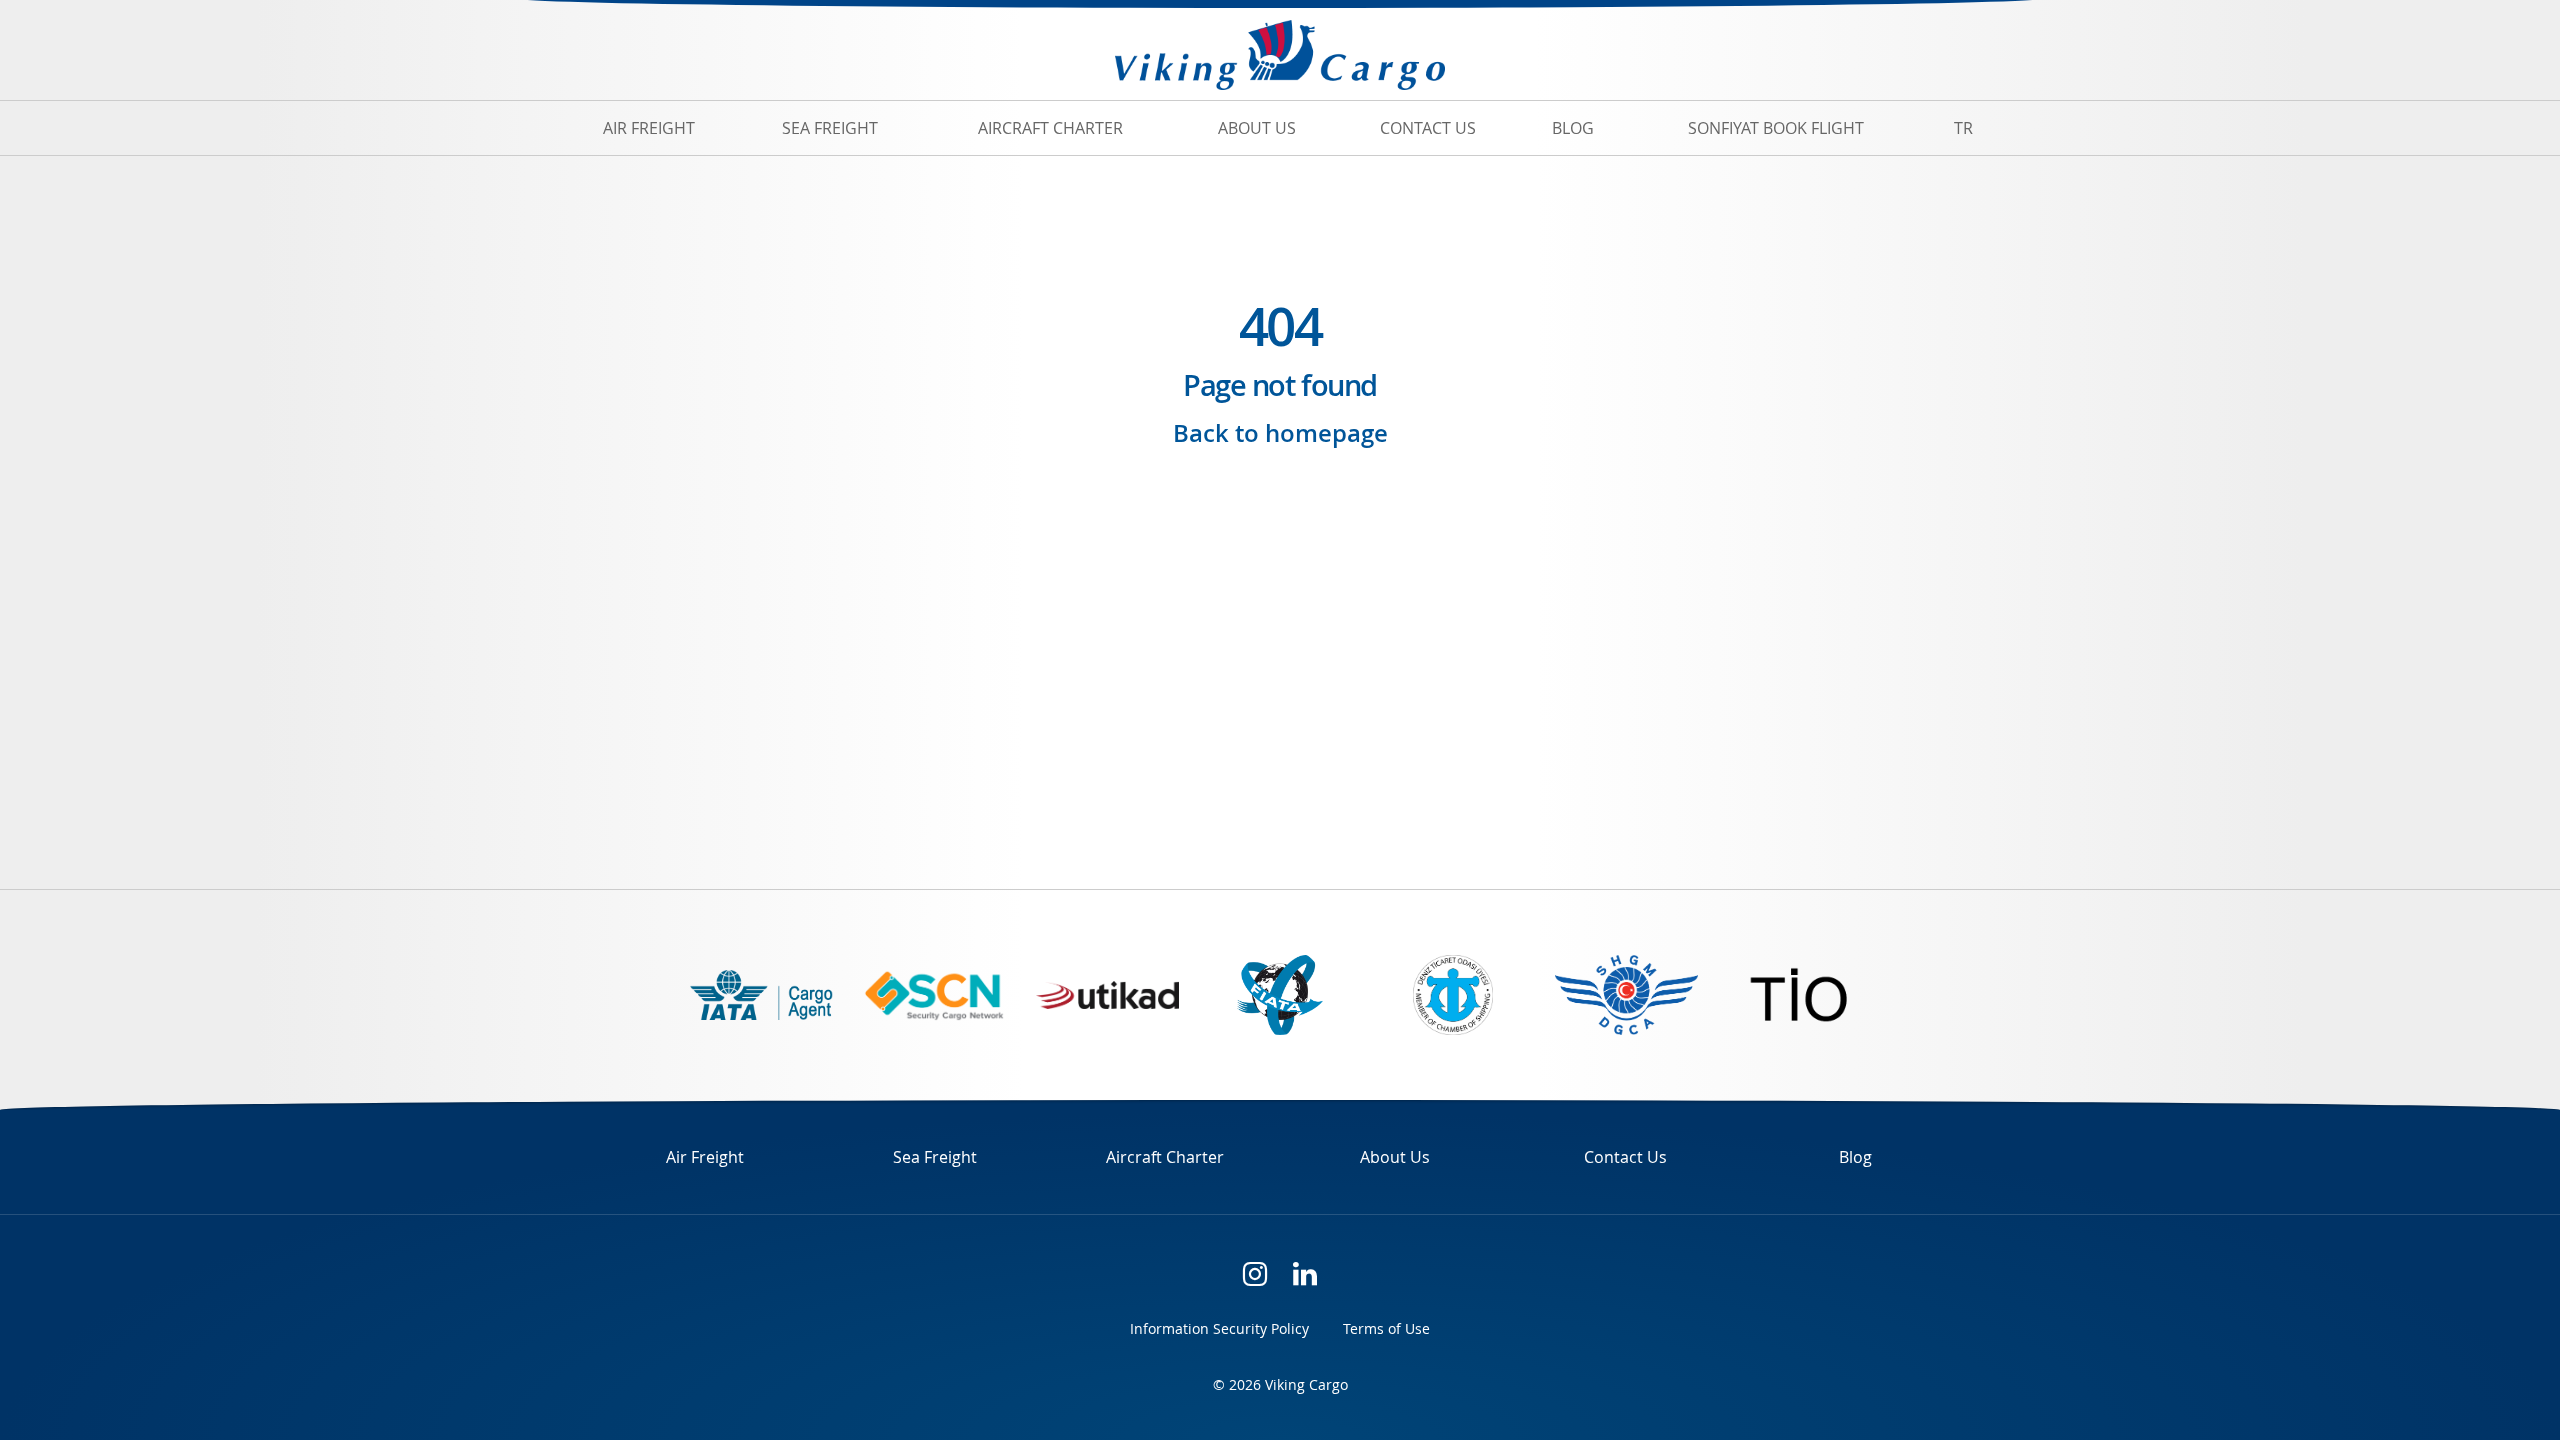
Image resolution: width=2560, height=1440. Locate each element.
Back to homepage (1280, 433)
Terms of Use (1386, 1328)
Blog (1573, 128)
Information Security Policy (1219, 1328)
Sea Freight (830, 128)
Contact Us (1428, 128)
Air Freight (649, 128)
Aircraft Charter (1050, 128)
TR (1963, 128)
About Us (1257, 128)
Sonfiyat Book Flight (1776, 128)
